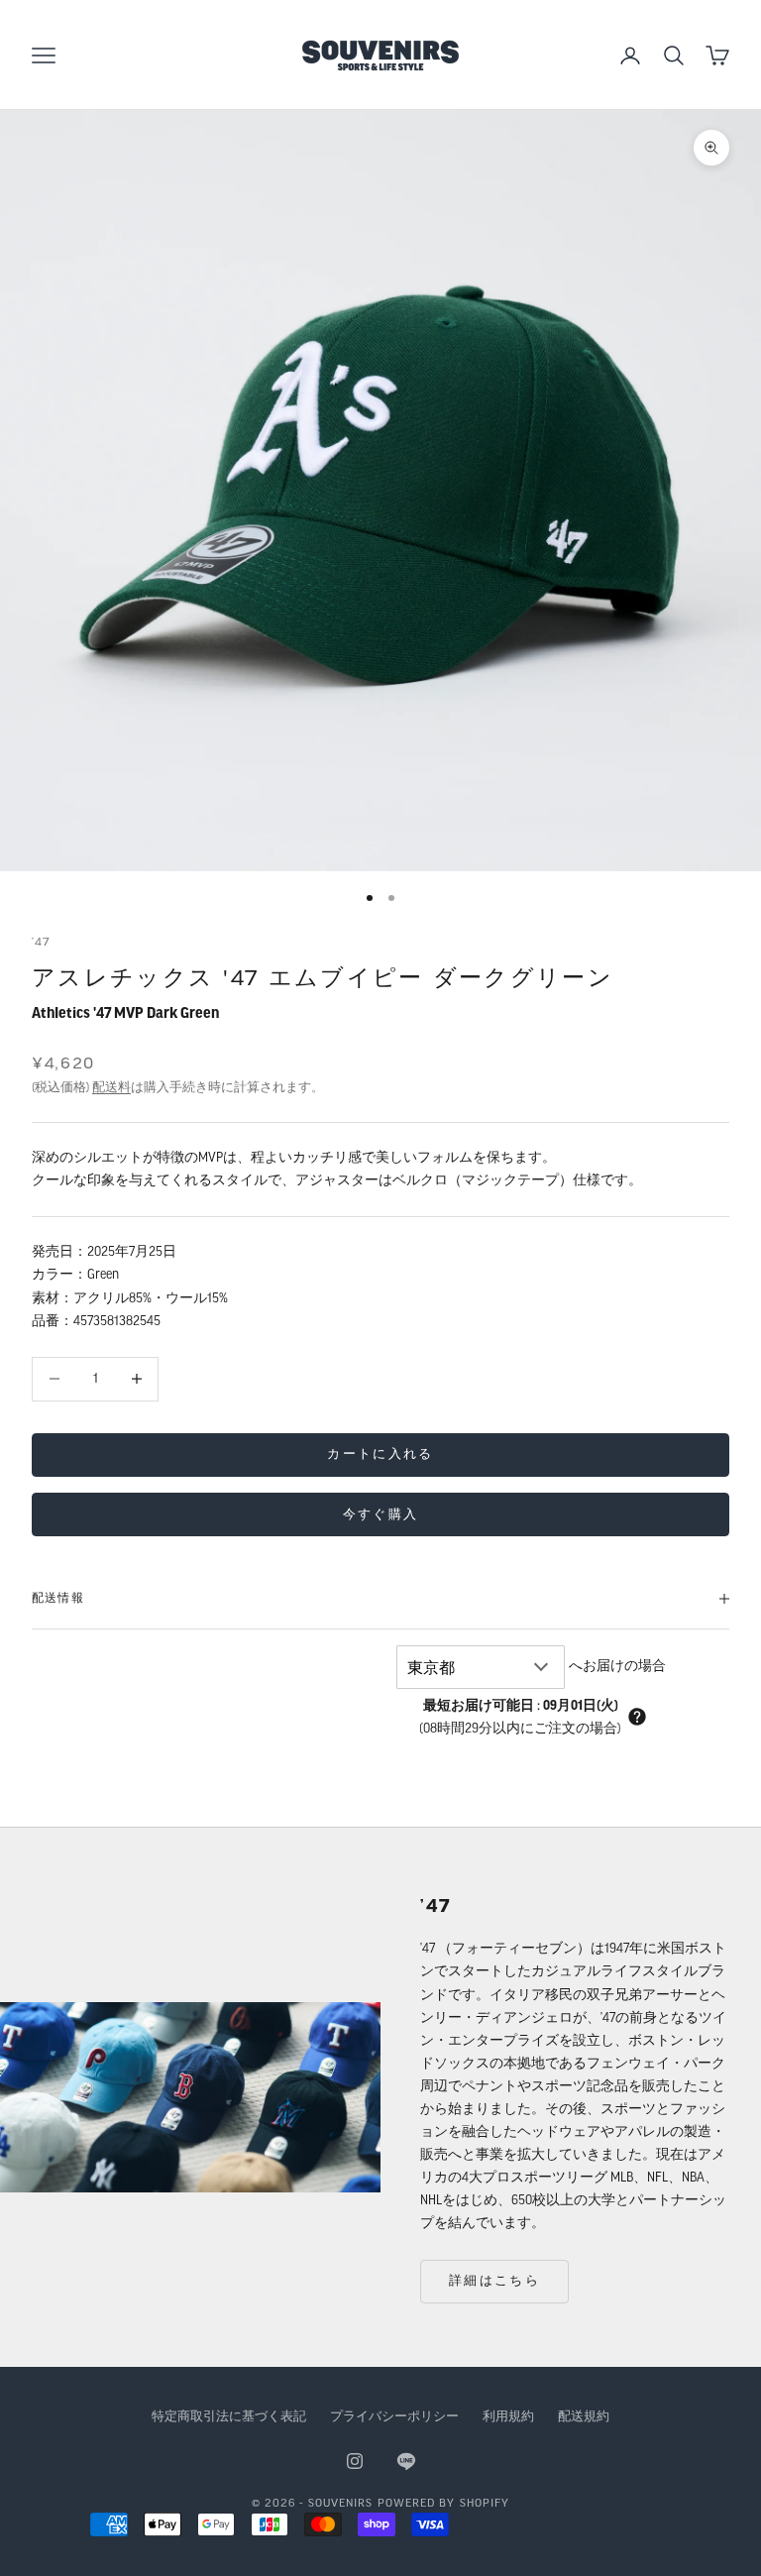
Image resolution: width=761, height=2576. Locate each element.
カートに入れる (380, 1454)
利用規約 (508, 2417)
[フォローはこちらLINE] (406, 2461)
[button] (637, 1717)
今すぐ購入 (381, 1514)
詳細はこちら (494, 2281)
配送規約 (584, 2417)
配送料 (111, 1087)
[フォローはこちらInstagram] (355, 2461)
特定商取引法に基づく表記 (229, 2417)
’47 (41, 942)
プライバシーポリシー (394, 2417)
